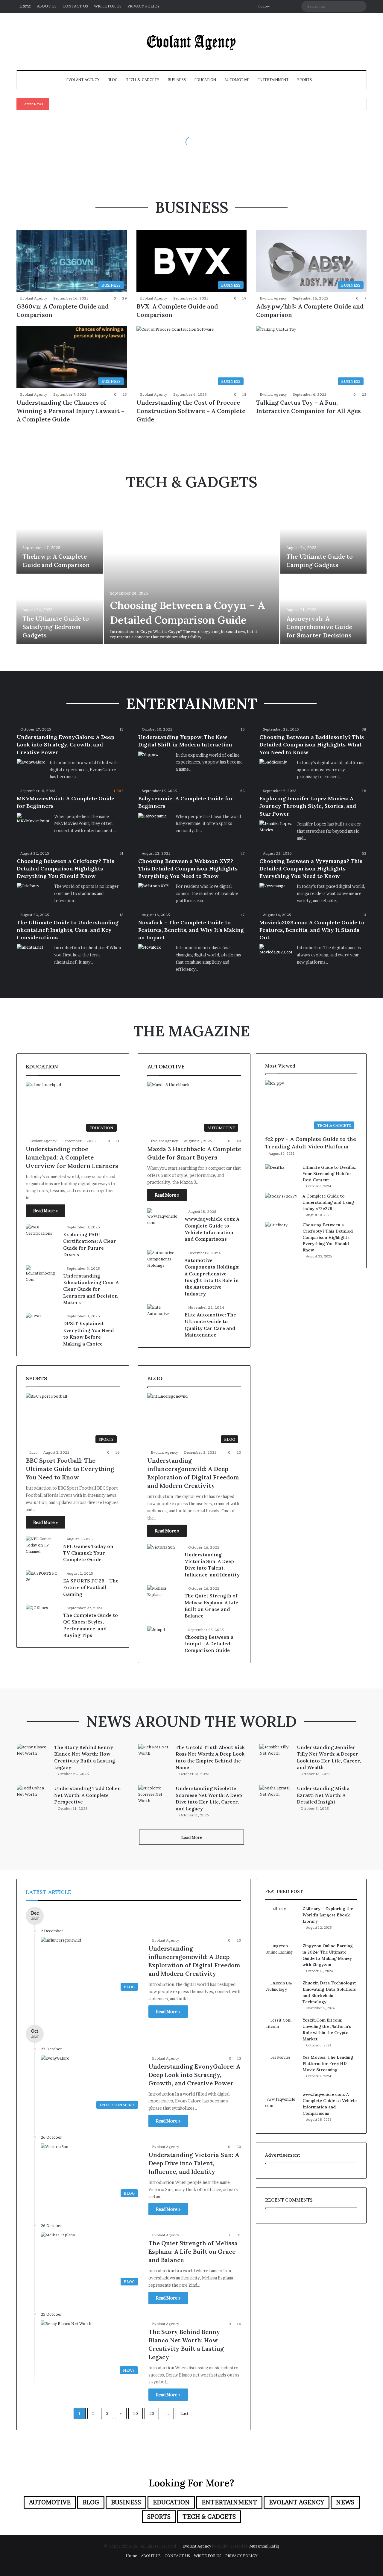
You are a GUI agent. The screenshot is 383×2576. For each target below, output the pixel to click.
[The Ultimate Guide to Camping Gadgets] (324, 539)
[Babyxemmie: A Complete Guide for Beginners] (152, 823)
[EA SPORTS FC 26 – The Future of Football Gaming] (42, 1581)
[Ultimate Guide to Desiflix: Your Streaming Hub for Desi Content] (282, 1176)
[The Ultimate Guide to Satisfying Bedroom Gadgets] (60, 609)
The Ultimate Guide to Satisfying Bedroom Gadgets (56, 627)
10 (136, 2413)
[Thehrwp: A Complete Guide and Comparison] (60, 539)
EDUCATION (205, 80)
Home (25, 6)
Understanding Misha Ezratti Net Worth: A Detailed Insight (323, 1795)
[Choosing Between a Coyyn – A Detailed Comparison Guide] (192, 574)
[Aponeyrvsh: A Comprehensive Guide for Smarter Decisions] (324, 609)
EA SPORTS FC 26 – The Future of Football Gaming (91, 1587)
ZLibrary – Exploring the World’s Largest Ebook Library (328, 1915)
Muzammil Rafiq (264, 2546)
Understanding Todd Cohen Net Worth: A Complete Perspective (88, 1795)
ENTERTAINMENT (273, 80)
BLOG (113, 80)
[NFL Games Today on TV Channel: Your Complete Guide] (42, 1547)
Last (184, 2413)
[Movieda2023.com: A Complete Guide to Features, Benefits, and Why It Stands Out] (276, 955)
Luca (33, 1452)
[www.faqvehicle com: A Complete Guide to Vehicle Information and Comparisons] (164, 1220)
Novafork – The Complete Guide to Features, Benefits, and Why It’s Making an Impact (191, 930)
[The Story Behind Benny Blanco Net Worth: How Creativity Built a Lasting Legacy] (33, 1755)
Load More (191, 1837)
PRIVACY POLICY (144, 6)
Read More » (45, 1211)
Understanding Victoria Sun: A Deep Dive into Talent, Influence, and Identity (194, 2163)
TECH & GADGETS (143, 80)
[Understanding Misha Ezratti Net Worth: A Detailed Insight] (276, 1796)
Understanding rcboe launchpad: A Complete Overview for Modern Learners (72, 1157)
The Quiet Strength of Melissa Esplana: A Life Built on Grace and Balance (193, 2251)
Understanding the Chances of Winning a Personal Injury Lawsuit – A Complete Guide (70, 411)
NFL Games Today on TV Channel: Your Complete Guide (88, 1553)
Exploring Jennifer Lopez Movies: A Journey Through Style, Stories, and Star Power (308, 806)
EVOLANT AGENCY (83, 80)
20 (152, 2413)
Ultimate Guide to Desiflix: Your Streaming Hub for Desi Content (329, 1174)
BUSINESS (177, 80)
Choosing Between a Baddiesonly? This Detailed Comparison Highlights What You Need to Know (312, 744)
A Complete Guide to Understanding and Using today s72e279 (328, 1202)
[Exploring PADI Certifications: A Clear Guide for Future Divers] (42, 1235)
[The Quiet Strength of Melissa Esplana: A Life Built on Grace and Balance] (164, 1596)
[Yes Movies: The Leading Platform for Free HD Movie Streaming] (282, 2071)
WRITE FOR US (108, 6)
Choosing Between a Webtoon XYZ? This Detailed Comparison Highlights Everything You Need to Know (188, 869)
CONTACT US (75, 6)
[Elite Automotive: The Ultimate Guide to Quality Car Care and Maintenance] (164, 1315)
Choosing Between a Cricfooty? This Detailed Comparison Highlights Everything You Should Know (66, 869)
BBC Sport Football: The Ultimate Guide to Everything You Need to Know (70, 1469)
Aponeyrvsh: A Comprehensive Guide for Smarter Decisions (319, 627)
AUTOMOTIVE (237, 80)
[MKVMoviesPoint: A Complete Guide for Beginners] (33, 824)
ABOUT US (47, 6)
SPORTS (305, 80)
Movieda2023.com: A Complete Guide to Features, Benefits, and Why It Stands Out (312, 930)
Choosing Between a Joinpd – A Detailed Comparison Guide (209, 1644)
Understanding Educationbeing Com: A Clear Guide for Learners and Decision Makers (91, 1289)
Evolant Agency (34, 298)
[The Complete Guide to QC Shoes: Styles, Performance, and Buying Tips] (37, 1612)
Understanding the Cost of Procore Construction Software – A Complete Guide (191, 411)
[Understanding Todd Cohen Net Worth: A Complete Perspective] (33, 1796)
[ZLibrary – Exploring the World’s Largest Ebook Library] (282, 1922)
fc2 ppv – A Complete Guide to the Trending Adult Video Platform (311, 1143)
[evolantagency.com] (191, 41)
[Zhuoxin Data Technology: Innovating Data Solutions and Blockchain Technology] (282, 1996)
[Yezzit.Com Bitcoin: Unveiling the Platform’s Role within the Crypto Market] (282, 2034)
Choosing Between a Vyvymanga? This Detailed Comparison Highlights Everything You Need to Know (311, 869)
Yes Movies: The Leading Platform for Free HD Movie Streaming (328, 2063)
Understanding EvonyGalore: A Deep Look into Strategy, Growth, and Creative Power (66, 744)
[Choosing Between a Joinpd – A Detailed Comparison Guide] (156, 1632)
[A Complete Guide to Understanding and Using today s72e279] (282, 1204)
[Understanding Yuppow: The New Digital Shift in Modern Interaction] (148, 758)
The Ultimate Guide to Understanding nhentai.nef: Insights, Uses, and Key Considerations (68, 930)
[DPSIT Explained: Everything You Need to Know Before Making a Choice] (34, 1319)
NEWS (345, 2502)
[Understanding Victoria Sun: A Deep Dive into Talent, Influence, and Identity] (161, 1554)
